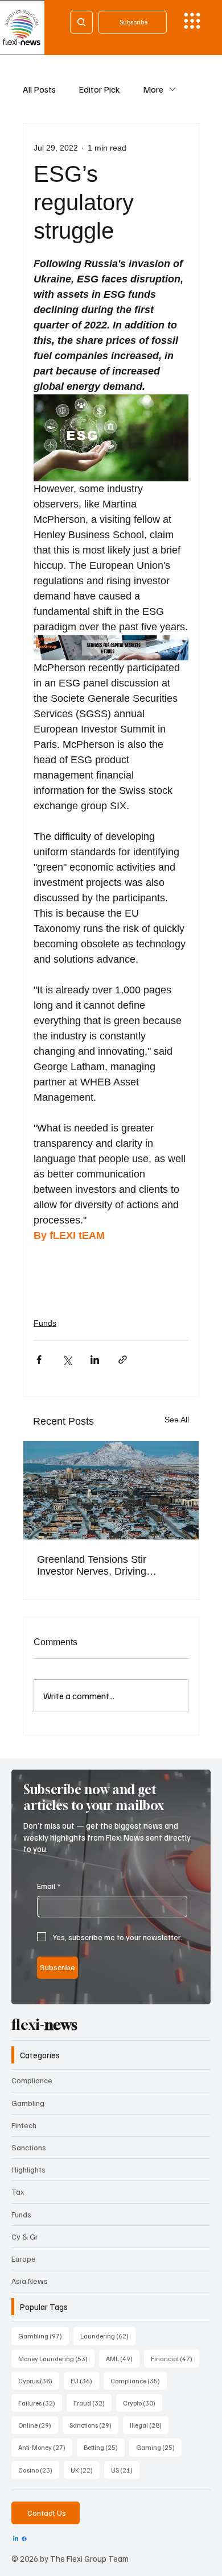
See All (177, 1420)
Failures (40, 2403)
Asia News (30, 2281)
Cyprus (39, 2381)
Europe (24, 2259)
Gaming (159, 2447)
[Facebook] (24, 2539)
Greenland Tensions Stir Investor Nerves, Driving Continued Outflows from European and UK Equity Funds (109, 1566)
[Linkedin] (16, 2539)
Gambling (28, 2103)
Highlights (28, 2169)
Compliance (32, 2080)
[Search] (81, 22)
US (125, 2470)
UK (85, 2470)
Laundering (108, 2336)
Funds (45, 1323)
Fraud (92, 2403)
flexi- (44, 2025)
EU (85, 2381)
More (153, 89)
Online (38, 2425)
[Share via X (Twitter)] (67, 1360)
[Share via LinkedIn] (95, 1360)
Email (49, 1886)
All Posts (39, 89)
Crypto (143, 2403)
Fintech (24, 2125)
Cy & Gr (25, 2236)
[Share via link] (123, 1360)
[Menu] (192, 21)
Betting (104, 2447)
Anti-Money (45, 2447)
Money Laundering (56, 2358)
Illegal (149, 2425)
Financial (175, 2358)
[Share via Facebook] (39, 1360)
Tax (18, 2192)
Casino (39, 2470)
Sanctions (29, 2147)
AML (123, 2358)
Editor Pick (99, 89)
